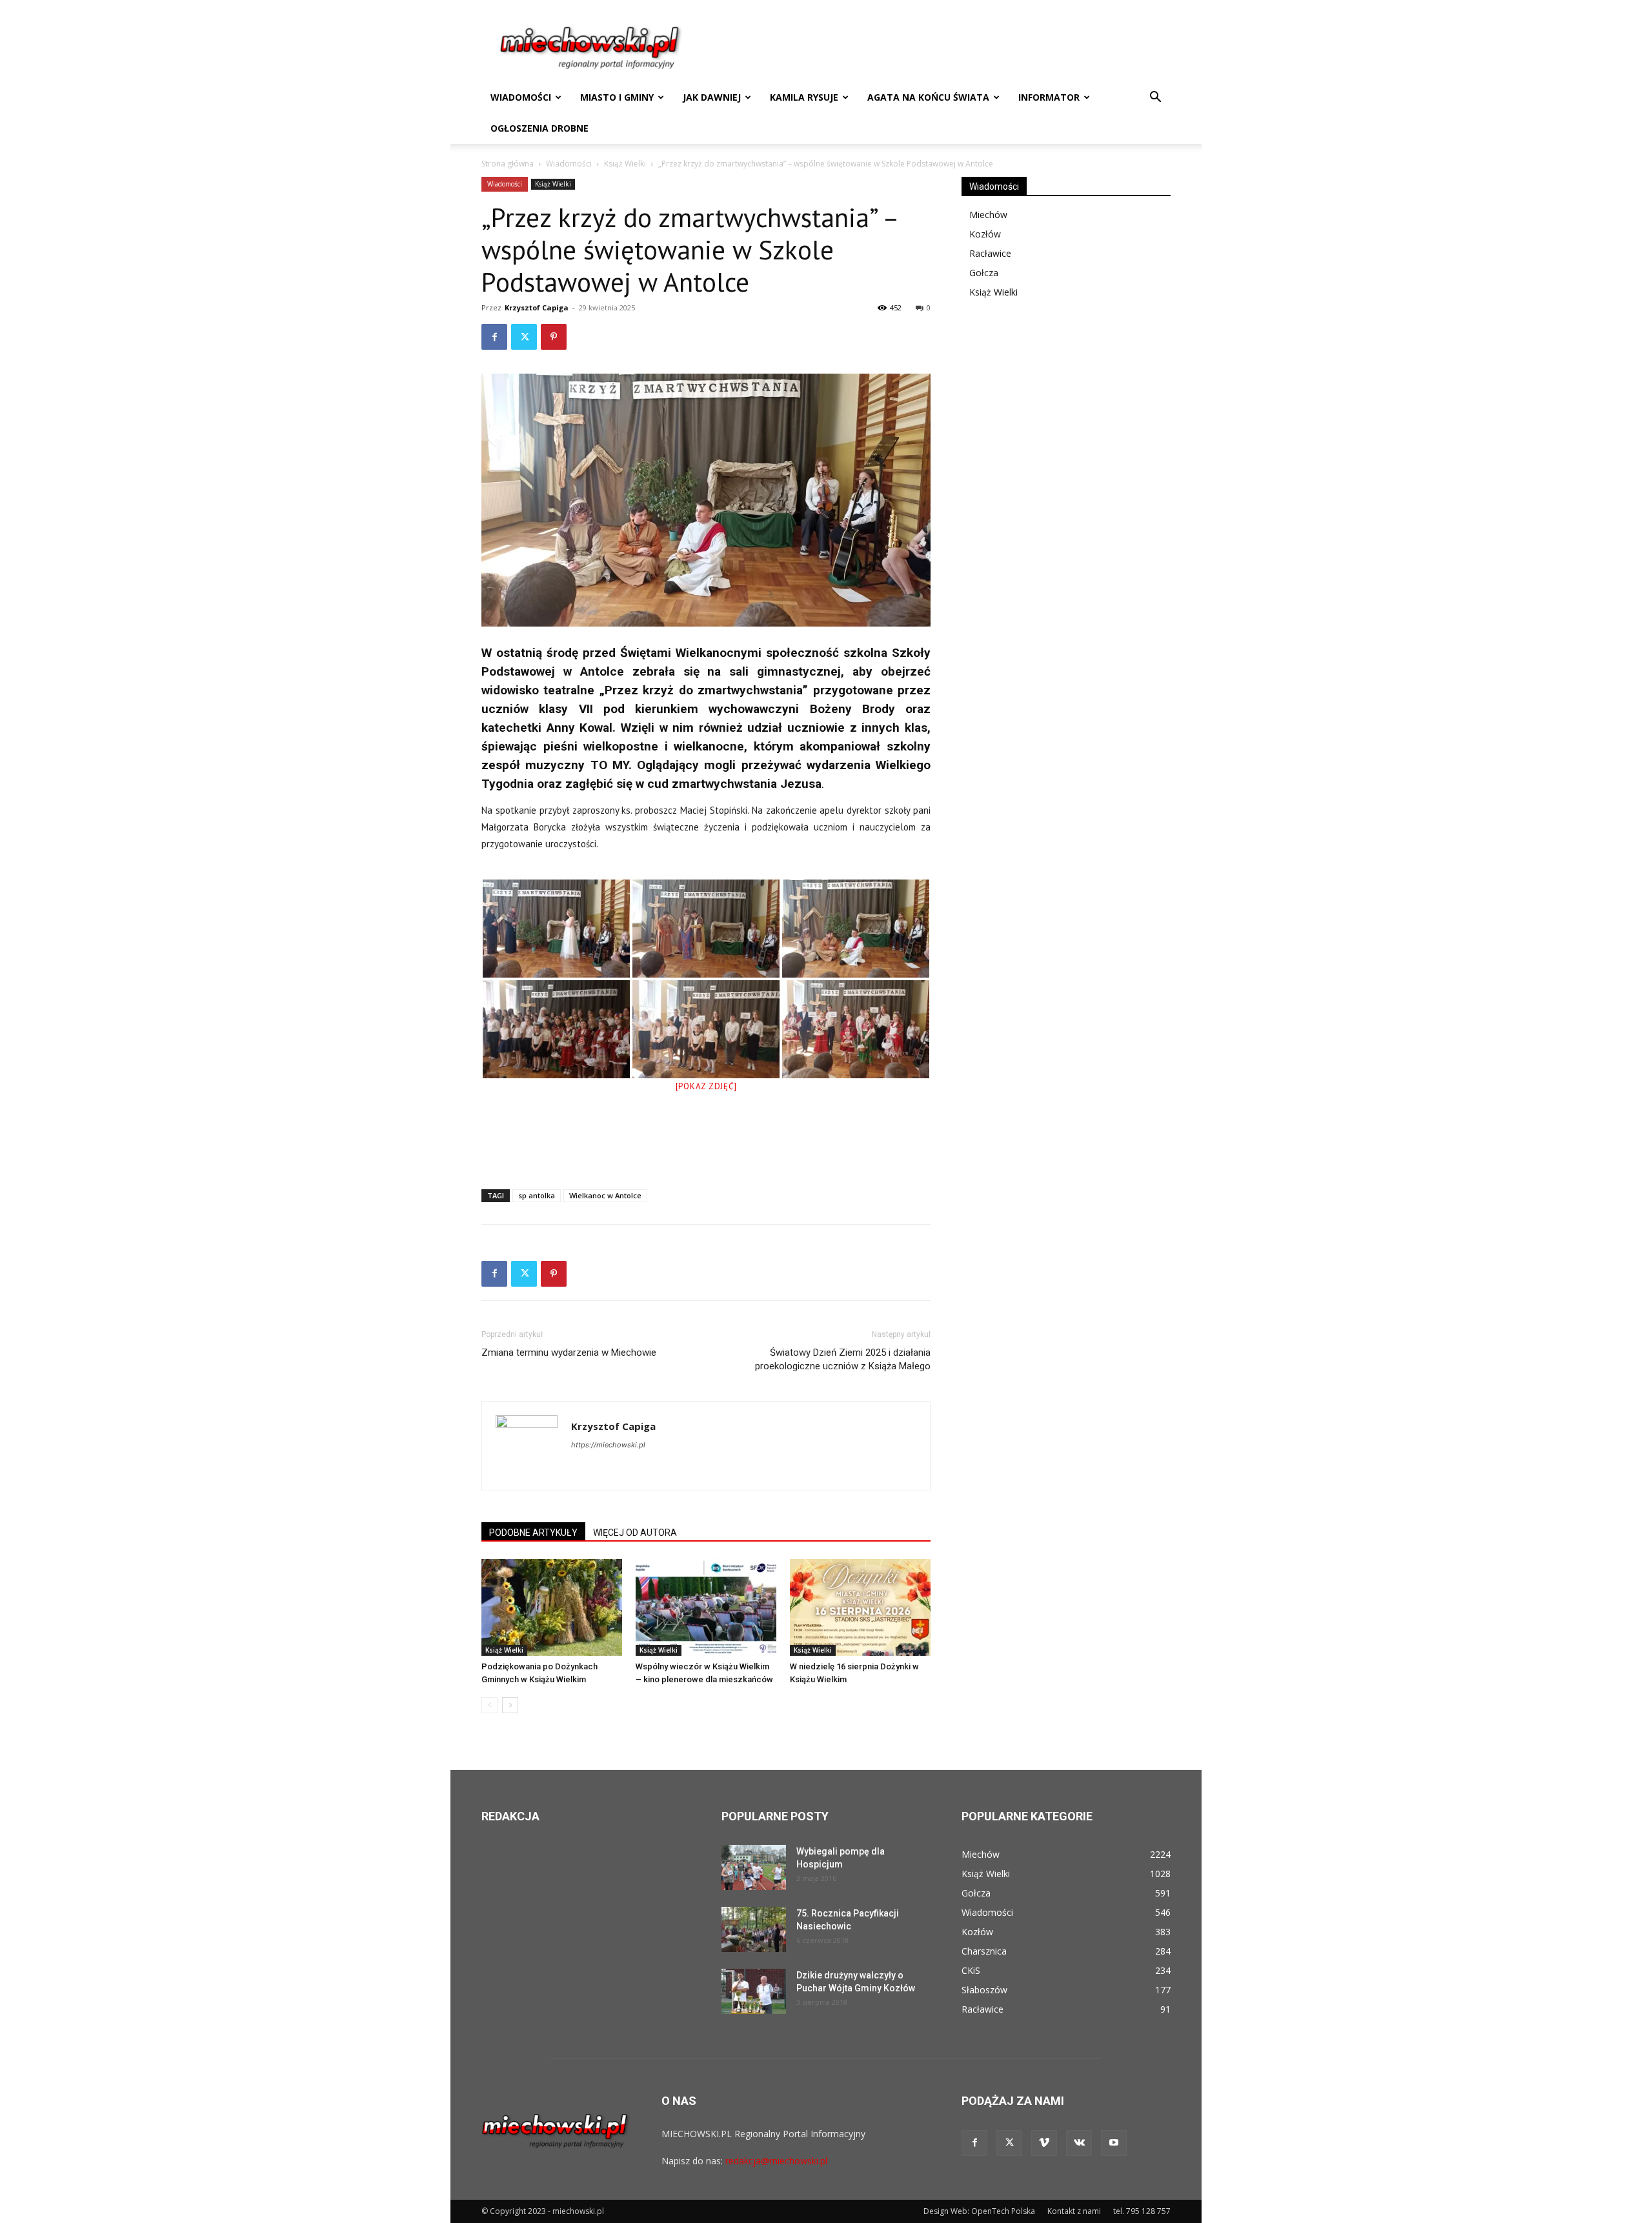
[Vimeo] (1044, 2143)
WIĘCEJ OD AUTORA (635, 1533)
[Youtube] (1114, 2143)
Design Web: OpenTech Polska (979, 2211)
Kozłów (985, 234)
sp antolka (537, 1195)
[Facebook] (494, 337)
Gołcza (984, 273)
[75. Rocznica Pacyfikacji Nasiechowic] (754, 1929)
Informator (1049, 97)
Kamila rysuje (804, 97)
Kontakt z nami (1074, 2211)
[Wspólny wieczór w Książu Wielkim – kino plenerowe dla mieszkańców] (706, 1607)
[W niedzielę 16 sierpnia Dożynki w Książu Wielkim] (860, 1607)
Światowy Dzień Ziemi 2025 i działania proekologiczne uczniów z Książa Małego (843, 1359)
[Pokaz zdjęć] (706, 1086)
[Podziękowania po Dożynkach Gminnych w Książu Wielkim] (552, 1607)
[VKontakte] (1079, 2143)
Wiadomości (521, 97)
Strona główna (508, 164)
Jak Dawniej (712, 97)
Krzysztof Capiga (537, 307)
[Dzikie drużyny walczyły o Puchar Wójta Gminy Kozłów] (754, 1991)
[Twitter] (524, 337)
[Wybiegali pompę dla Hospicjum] (754, 1867)
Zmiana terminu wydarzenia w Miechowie (569, 1353)
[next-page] (510, 1705)
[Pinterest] (554, 337)
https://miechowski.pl (608, 1445)
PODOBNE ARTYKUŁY (533, 1533)
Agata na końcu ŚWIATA (928, 97)
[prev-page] (489, 1705)
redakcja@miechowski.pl (776, 2161)
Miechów (988, 215)
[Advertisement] (706, 1146)
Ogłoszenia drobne (539, 128)
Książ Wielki (625, 164)
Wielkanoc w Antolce (605, 1195)
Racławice (990, 253)
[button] (1155, 98)
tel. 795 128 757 (1142, 2211)
